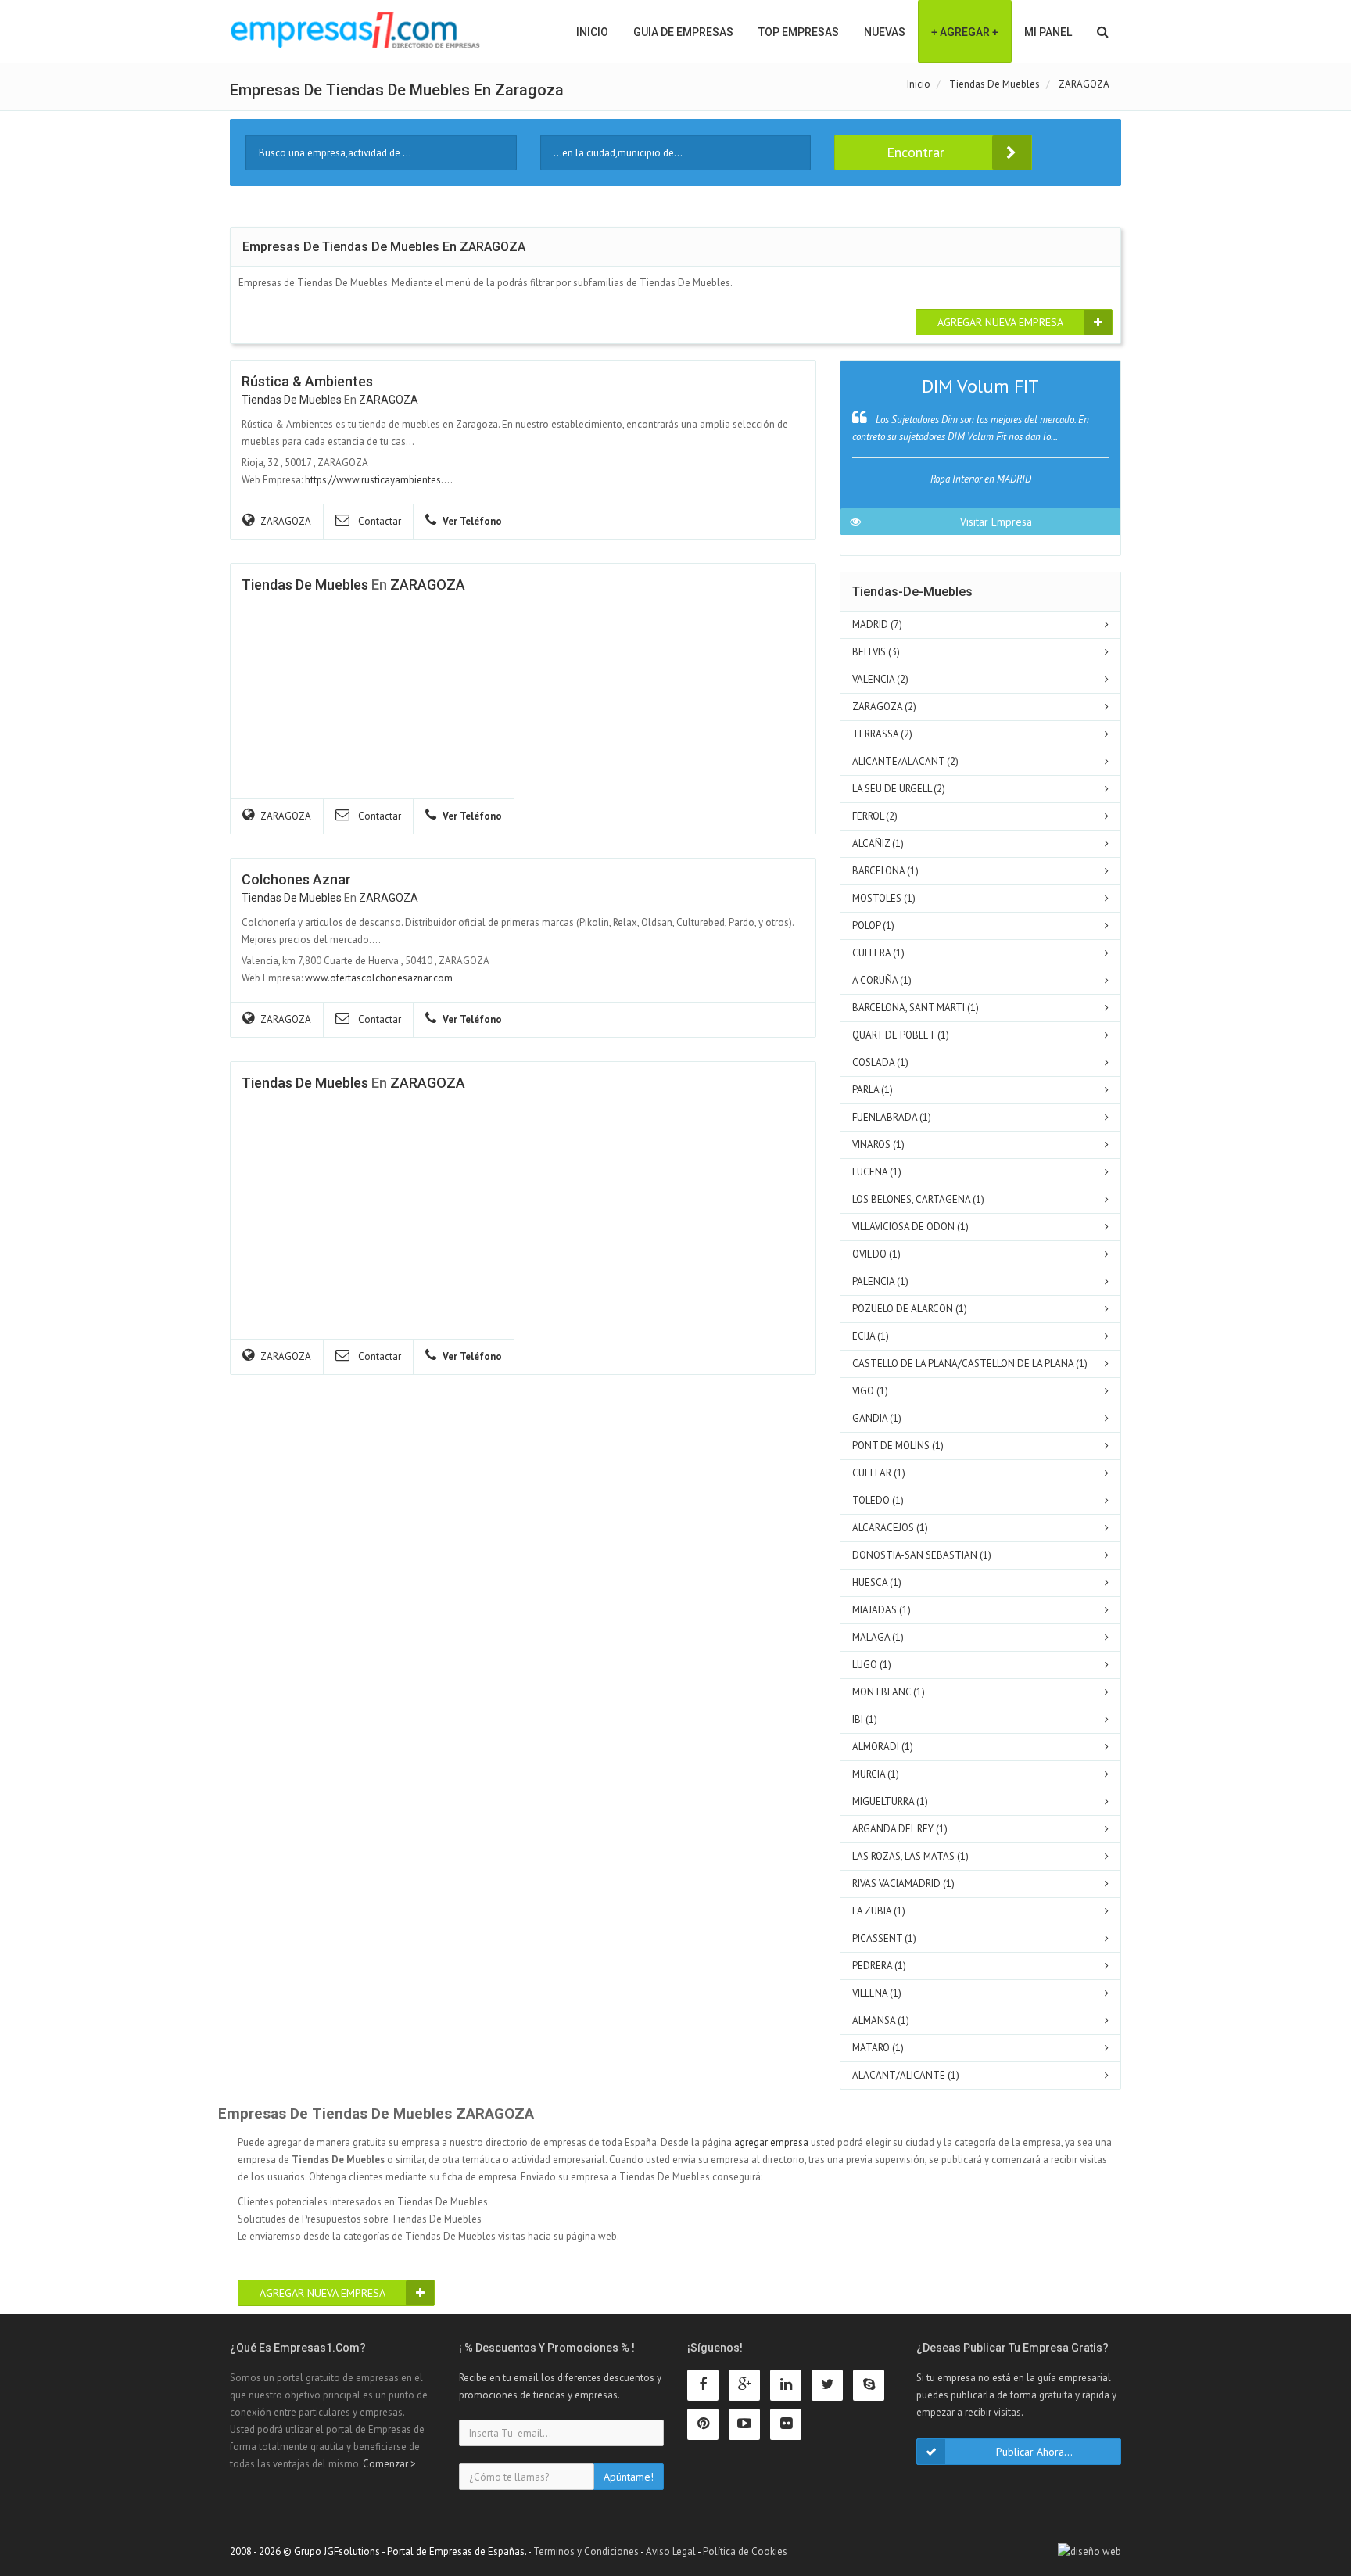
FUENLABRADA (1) (892, 1117)
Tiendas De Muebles (292, 400)
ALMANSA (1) (881, 2020)
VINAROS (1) (878, 1144)
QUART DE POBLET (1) (901, 1035)
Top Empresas (799, 32)
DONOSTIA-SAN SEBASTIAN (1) (922, 1555)
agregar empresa (771, 2142)
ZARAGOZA (389, 400)
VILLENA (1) (877, 1993)
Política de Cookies (745, 2551)
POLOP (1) (873, 926)
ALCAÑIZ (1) (878, 843)
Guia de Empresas (683, 32)
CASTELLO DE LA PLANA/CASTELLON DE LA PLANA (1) (970, 1363)
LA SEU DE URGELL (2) (899, 789)
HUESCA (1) (877, 1582)
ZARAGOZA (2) (884, 707)
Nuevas (885, 32)
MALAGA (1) (878, 1637)
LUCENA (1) (877, 1172)
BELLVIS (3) (876, 652)
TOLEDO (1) (878, 1500)
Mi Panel (1048, 32)
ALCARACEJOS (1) (890, 1528)
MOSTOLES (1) (884, 898)
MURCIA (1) (876, 1774)
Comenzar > (389, 2464)
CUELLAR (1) (879, 1473)
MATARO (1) (878, 2048)
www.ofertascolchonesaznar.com (379, 978)
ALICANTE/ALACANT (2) (905, 761)
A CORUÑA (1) (882, 980)
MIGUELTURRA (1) (890, 1801)
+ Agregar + (965, 32)
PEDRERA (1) (879, 1966)
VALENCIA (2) (880, 679)
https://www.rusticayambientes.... (379, 480)
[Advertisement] (359, 1225)
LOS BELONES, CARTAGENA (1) (918, 1199)
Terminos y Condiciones (586, 2551)
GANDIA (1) (877, 1418)
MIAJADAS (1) (882, 1610)
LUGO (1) (872, 1665)
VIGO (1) (870, 1391)
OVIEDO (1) (876, 1254)
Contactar (378, 521)
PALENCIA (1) (880, 1281)
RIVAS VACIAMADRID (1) (903, 1884)
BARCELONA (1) (885, 871)
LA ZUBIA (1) (879, 1911)
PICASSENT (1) (884, 1938)
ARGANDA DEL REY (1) (900, 1829)
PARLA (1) (873, 1090)
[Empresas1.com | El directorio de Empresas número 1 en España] (355, 30)
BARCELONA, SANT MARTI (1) (916, 1008)
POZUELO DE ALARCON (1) (910, 1309)
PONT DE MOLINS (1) (898, 1446)
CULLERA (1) (878, 953)
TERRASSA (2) (882, 734)
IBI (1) (865, 1719)
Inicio (592, 32)
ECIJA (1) (871, 1336)
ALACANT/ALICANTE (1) (906, 2075)
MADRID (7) (877, 624)
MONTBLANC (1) (889, 1692)
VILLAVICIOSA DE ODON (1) (910, 1227)
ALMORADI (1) (883, 1747)
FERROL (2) (875, 816)
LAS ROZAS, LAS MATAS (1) (910, 1856)
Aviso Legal (671, 2551)
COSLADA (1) (880, 1062)
